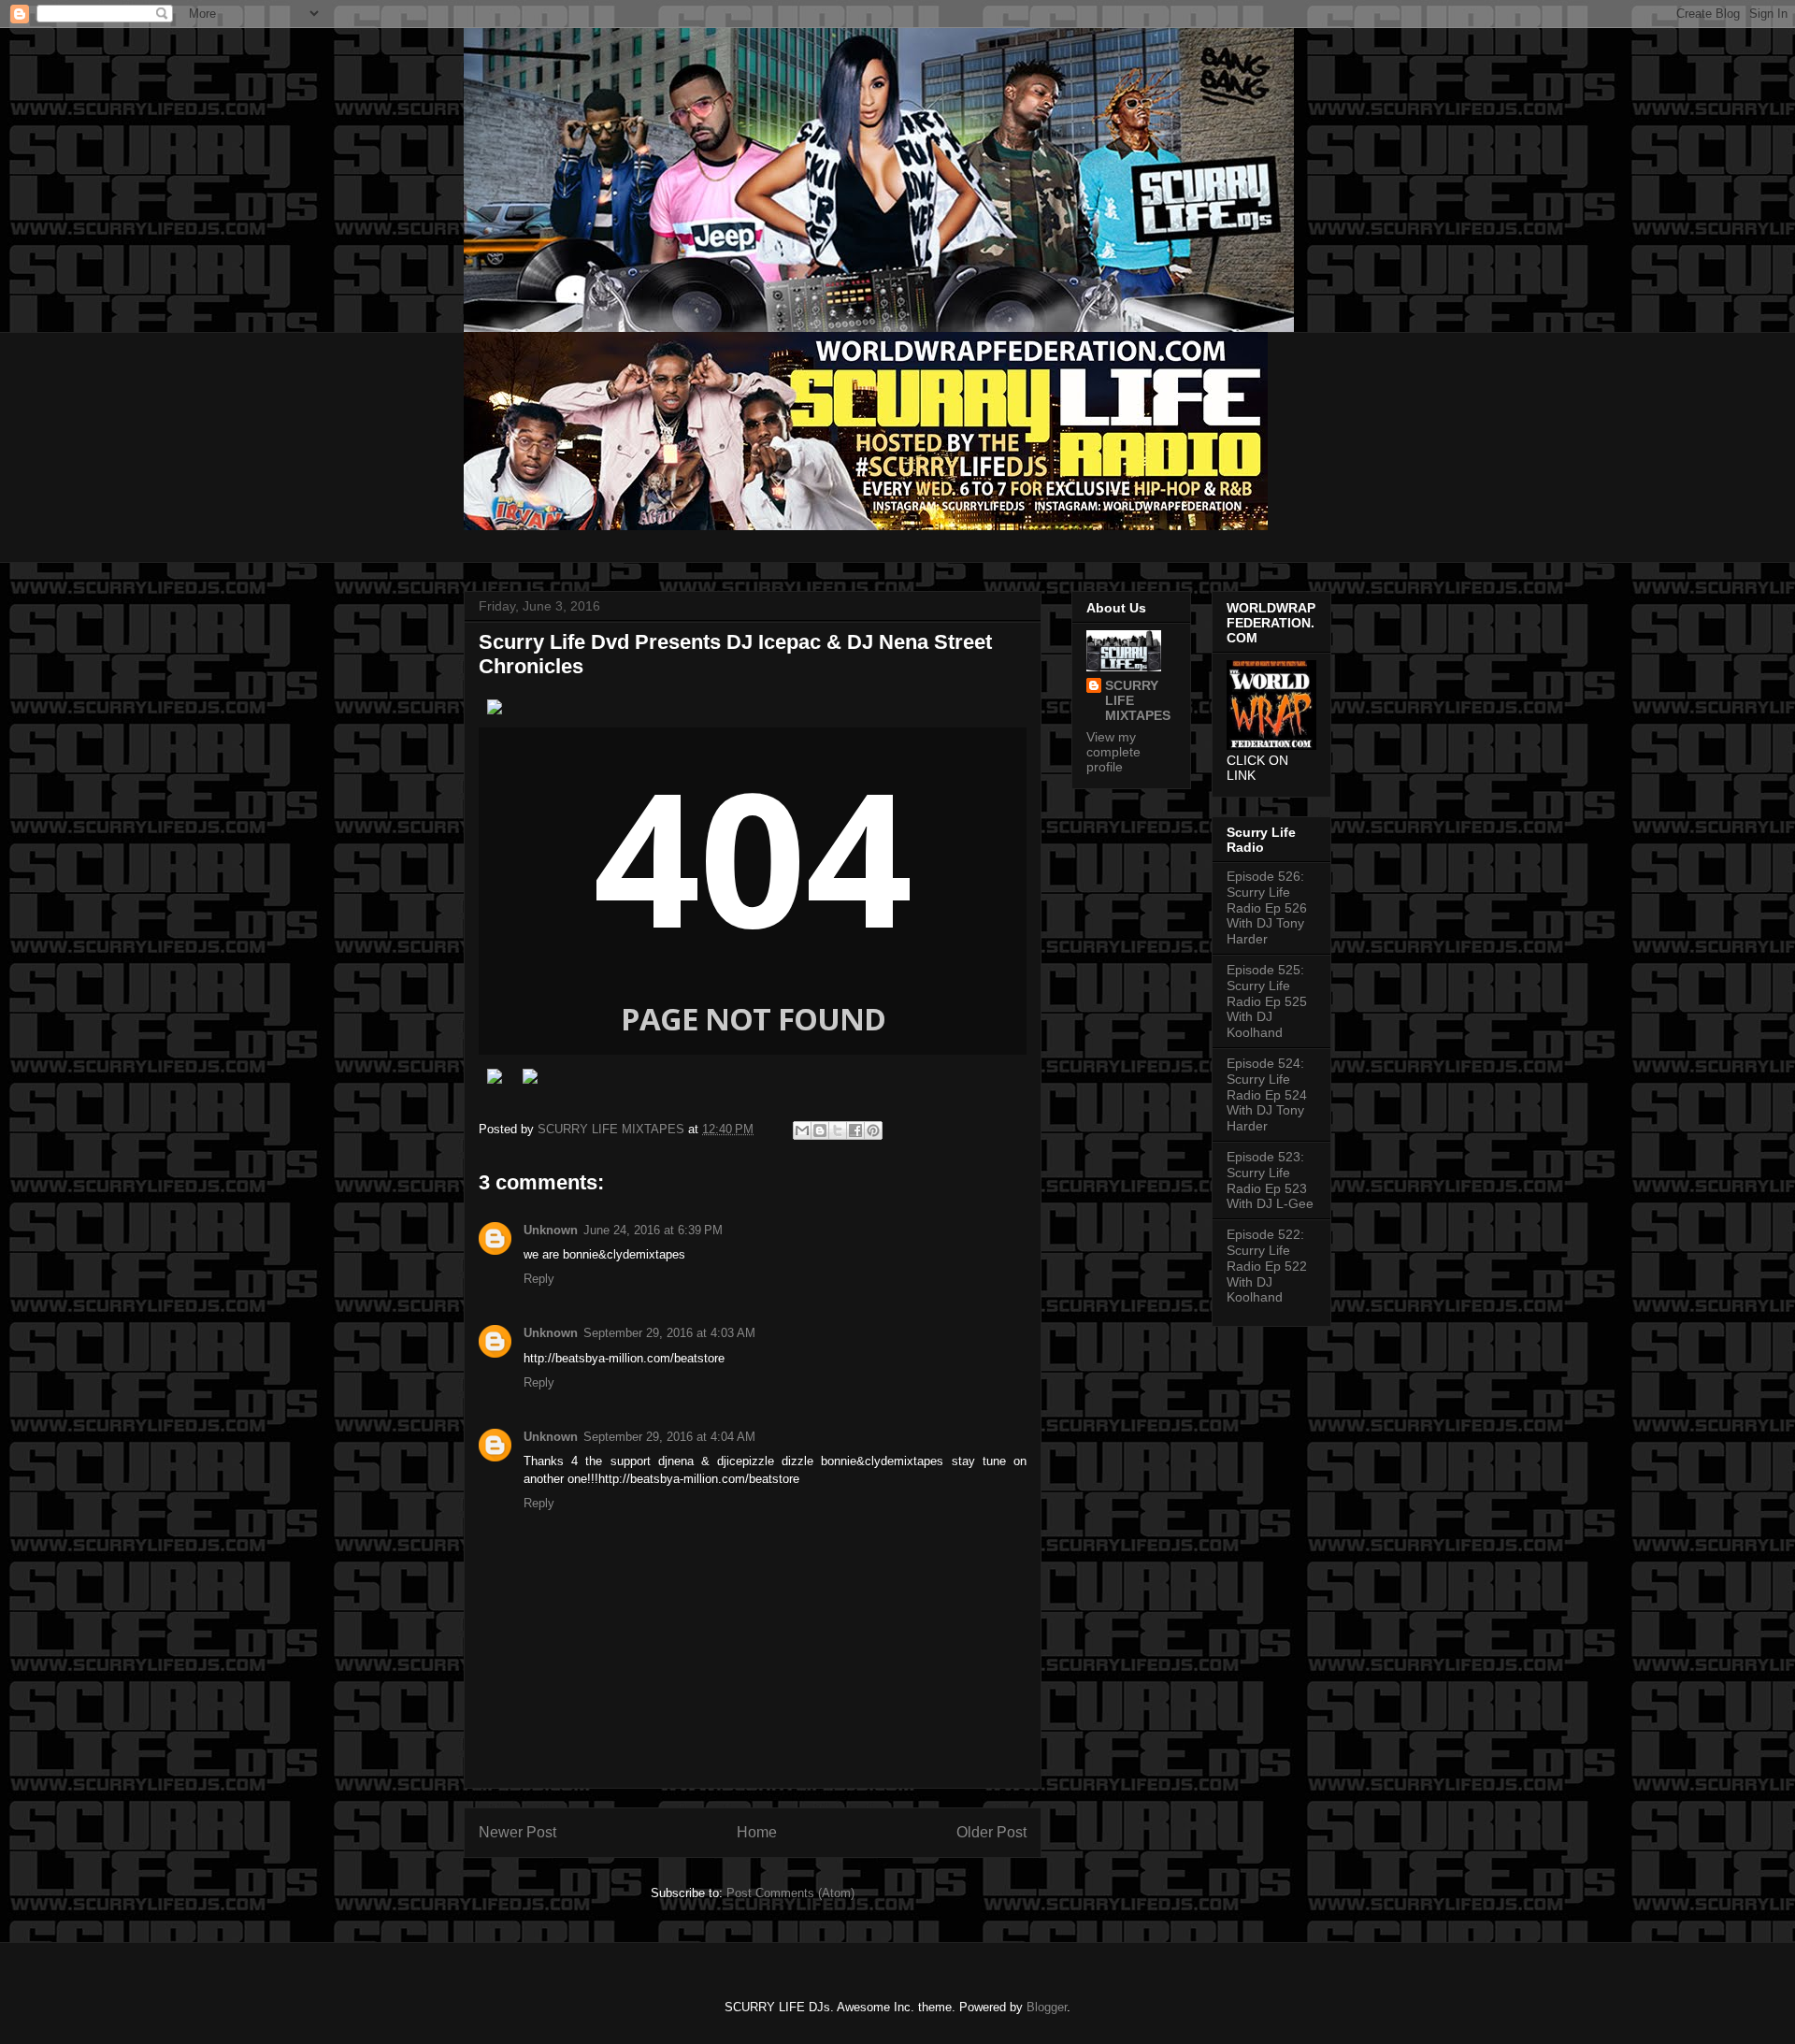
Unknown (551, 1230)
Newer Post (517, 1832)
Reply (539, 1279)
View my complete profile (1113, 752)
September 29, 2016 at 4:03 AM (669, 1333)
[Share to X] (838, 1130)
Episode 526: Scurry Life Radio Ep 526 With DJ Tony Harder (1267, 907)
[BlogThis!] (820, 1130)
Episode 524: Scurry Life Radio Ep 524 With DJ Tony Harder (1267, 1094)
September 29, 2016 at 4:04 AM (669, 1437)
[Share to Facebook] (855, 1130)
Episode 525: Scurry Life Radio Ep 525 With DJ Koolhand (1267, 1001)
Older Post (991, 1832)
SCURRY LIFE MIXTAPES (1138, 700)
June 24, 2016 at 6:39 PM (653, 1230)
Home (757, 1832)
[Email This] (802, 1130)
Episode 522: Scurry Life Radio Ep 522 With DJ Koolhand (1267, 1266)
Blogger (1047, 2007)
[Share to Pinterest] (873, 1130)
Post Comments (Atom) (790, 1893)
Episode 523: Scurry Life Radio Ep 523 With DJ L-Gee (1270, 1180)
